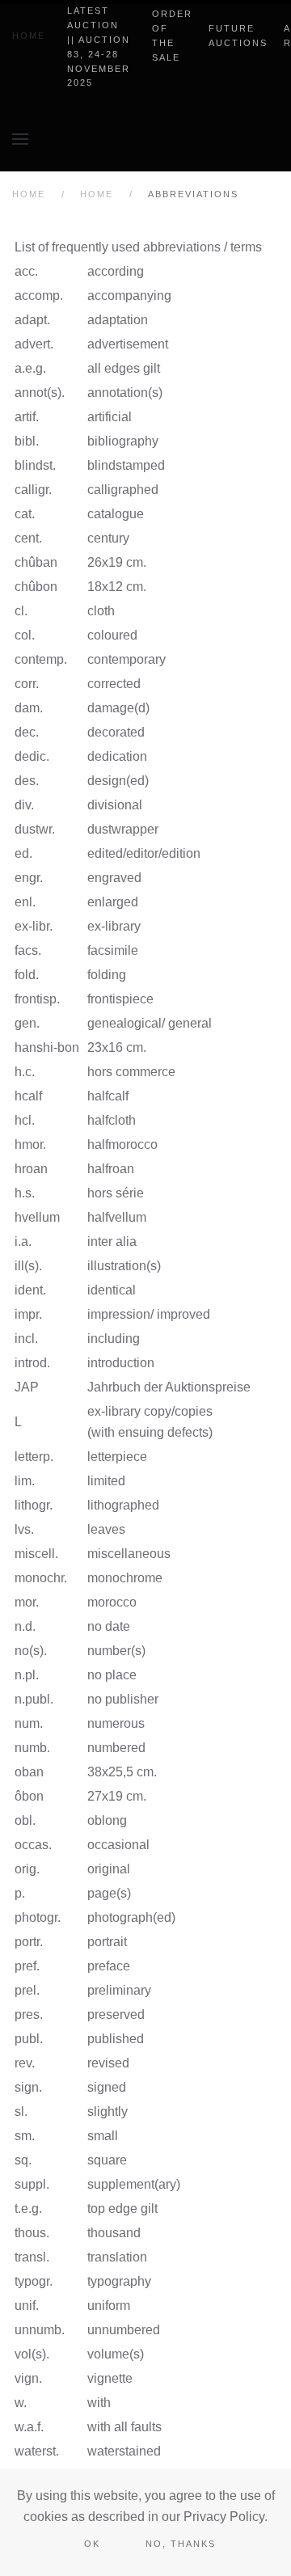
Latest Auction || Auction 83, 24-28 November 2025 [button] (99, 46)
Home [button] (29, 36)
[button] (20, 139)
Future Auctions (238, 36)
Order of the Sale (172, 36)
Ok (92, 2544)
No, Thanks (181, 2544)
